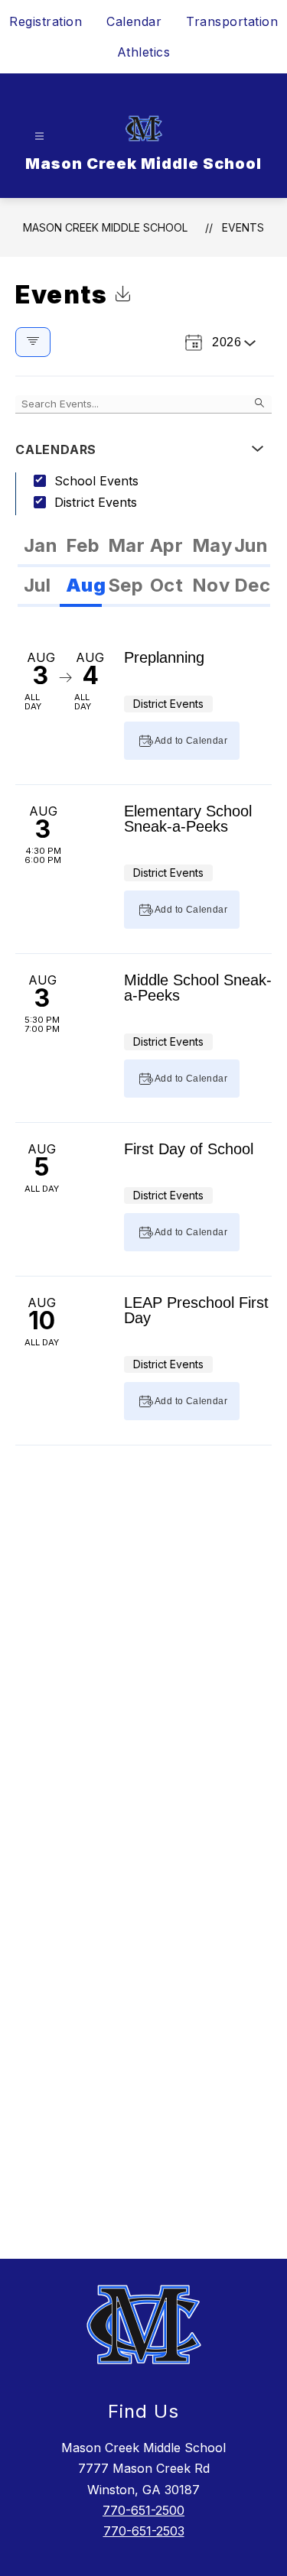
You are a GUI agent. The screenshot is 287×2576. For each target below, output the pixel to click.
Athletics (144, 52)
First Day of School (189, 1149)
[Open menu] (39, 136)
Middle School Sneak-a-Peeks (198, 988)
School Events (96, 481)
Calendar (134, 21)
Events (243, 227)
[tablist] (144, 547)
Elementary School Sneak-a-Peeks (188, 819)
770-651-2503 (144, 2531)
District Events (96, 502)
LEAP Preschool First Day (196, 1310)
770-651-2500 (143, 2510)
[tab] (39, 547)
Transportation (232, 21)
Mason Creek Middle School (105, 227)
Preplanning (164, 657)
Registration (46, 21)
